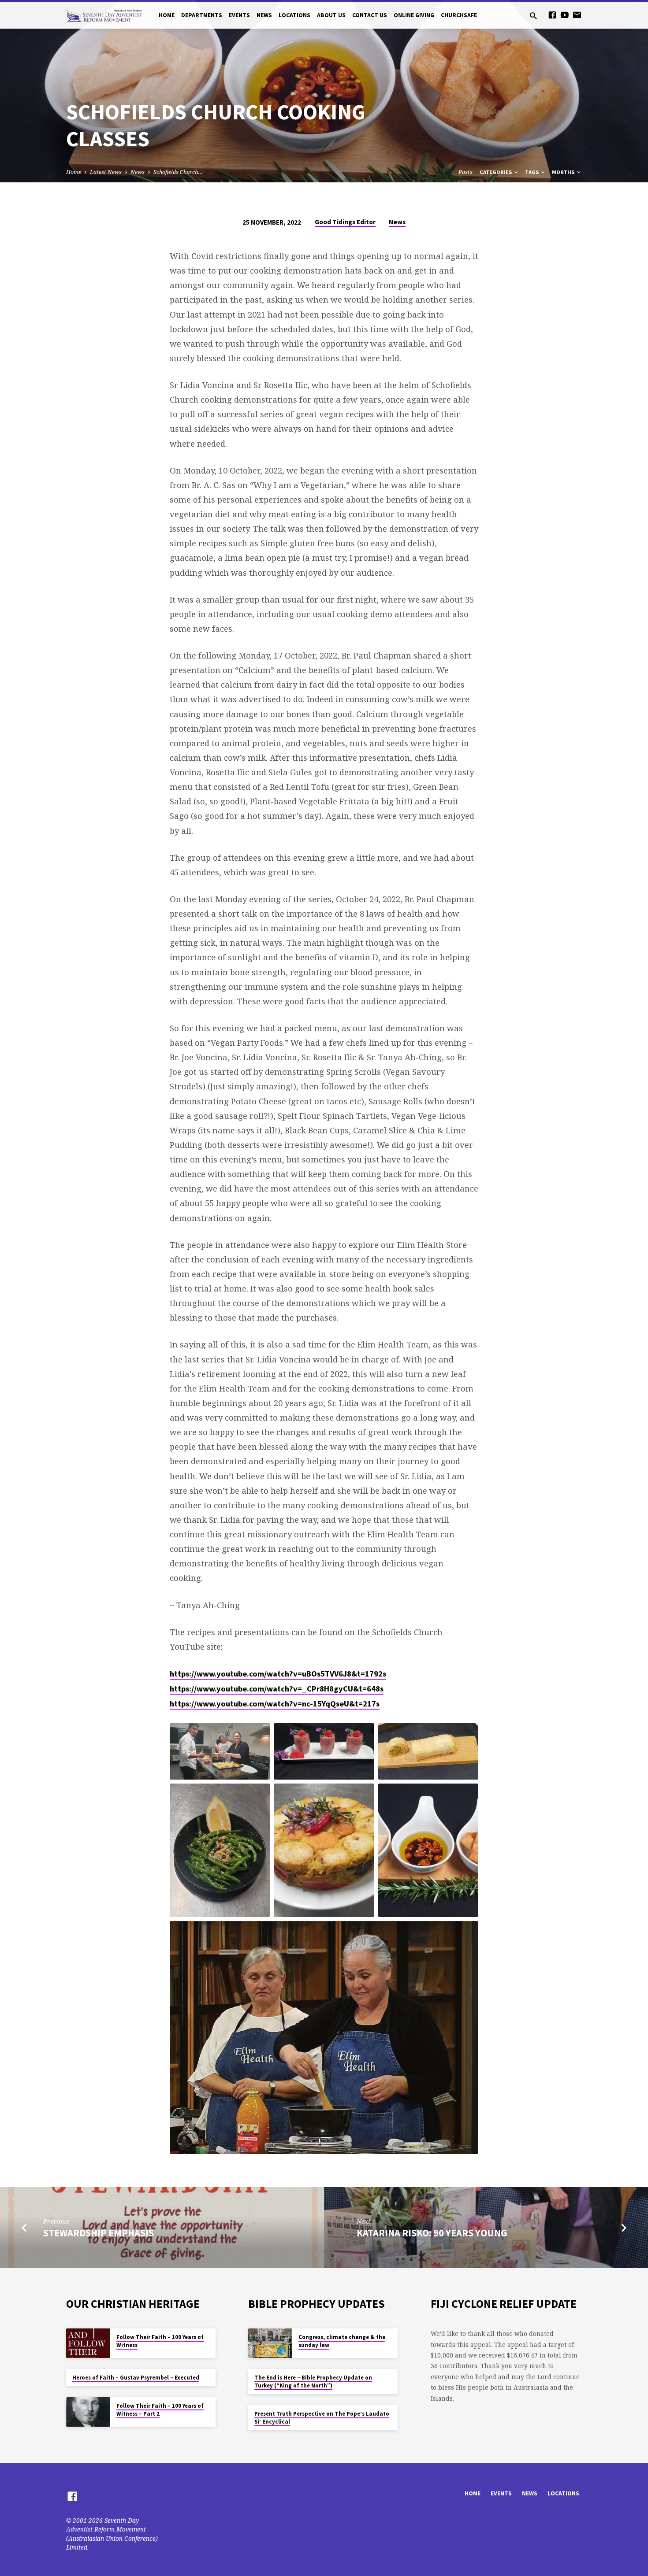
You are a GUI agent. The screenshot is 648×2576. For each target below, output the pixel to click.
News (264, 15)
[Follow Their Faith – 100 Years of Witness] (88, 2343)
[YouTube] (565, 15)
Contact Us (370, 15)
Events (239, 15)
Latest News (106, 172)
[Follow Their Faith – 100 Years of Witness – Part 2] (88, 2412)
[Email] (577, 15)
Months (564, 172)
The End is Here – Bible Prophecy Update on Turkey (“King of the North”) (313, 2382)
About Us (331, 15)
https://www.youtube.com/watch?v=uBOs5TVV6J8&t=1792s (278, 1674)
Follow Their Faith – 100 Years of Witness (160, 2341)
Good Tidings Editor (345, 222)
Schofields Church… (178, 172)
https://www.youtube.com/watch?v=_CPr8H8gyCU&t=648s (277, 1689)
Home (167, 15)
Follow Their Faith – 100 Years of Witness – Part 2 (160, 2410)
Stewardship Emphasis (99, 2233)
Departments (202, 15)
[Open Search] (533, 16)
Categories (496, 172)
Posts (466, 172)
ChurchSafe (459, 15)
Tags (533, 172)
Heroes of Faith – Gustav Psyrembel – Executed (136, 2378)
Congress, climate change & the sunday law (342, 2341)
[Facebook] (552, 15)
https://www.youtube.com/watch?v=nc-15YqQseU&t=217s (275, 1704)
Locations (294, 15)
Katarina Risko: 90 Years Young (432, 2233)
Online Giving (414, 15)
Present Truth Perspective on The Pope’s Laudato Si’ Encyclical (322, 2418)
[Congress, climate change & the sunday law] (270, 2343)
